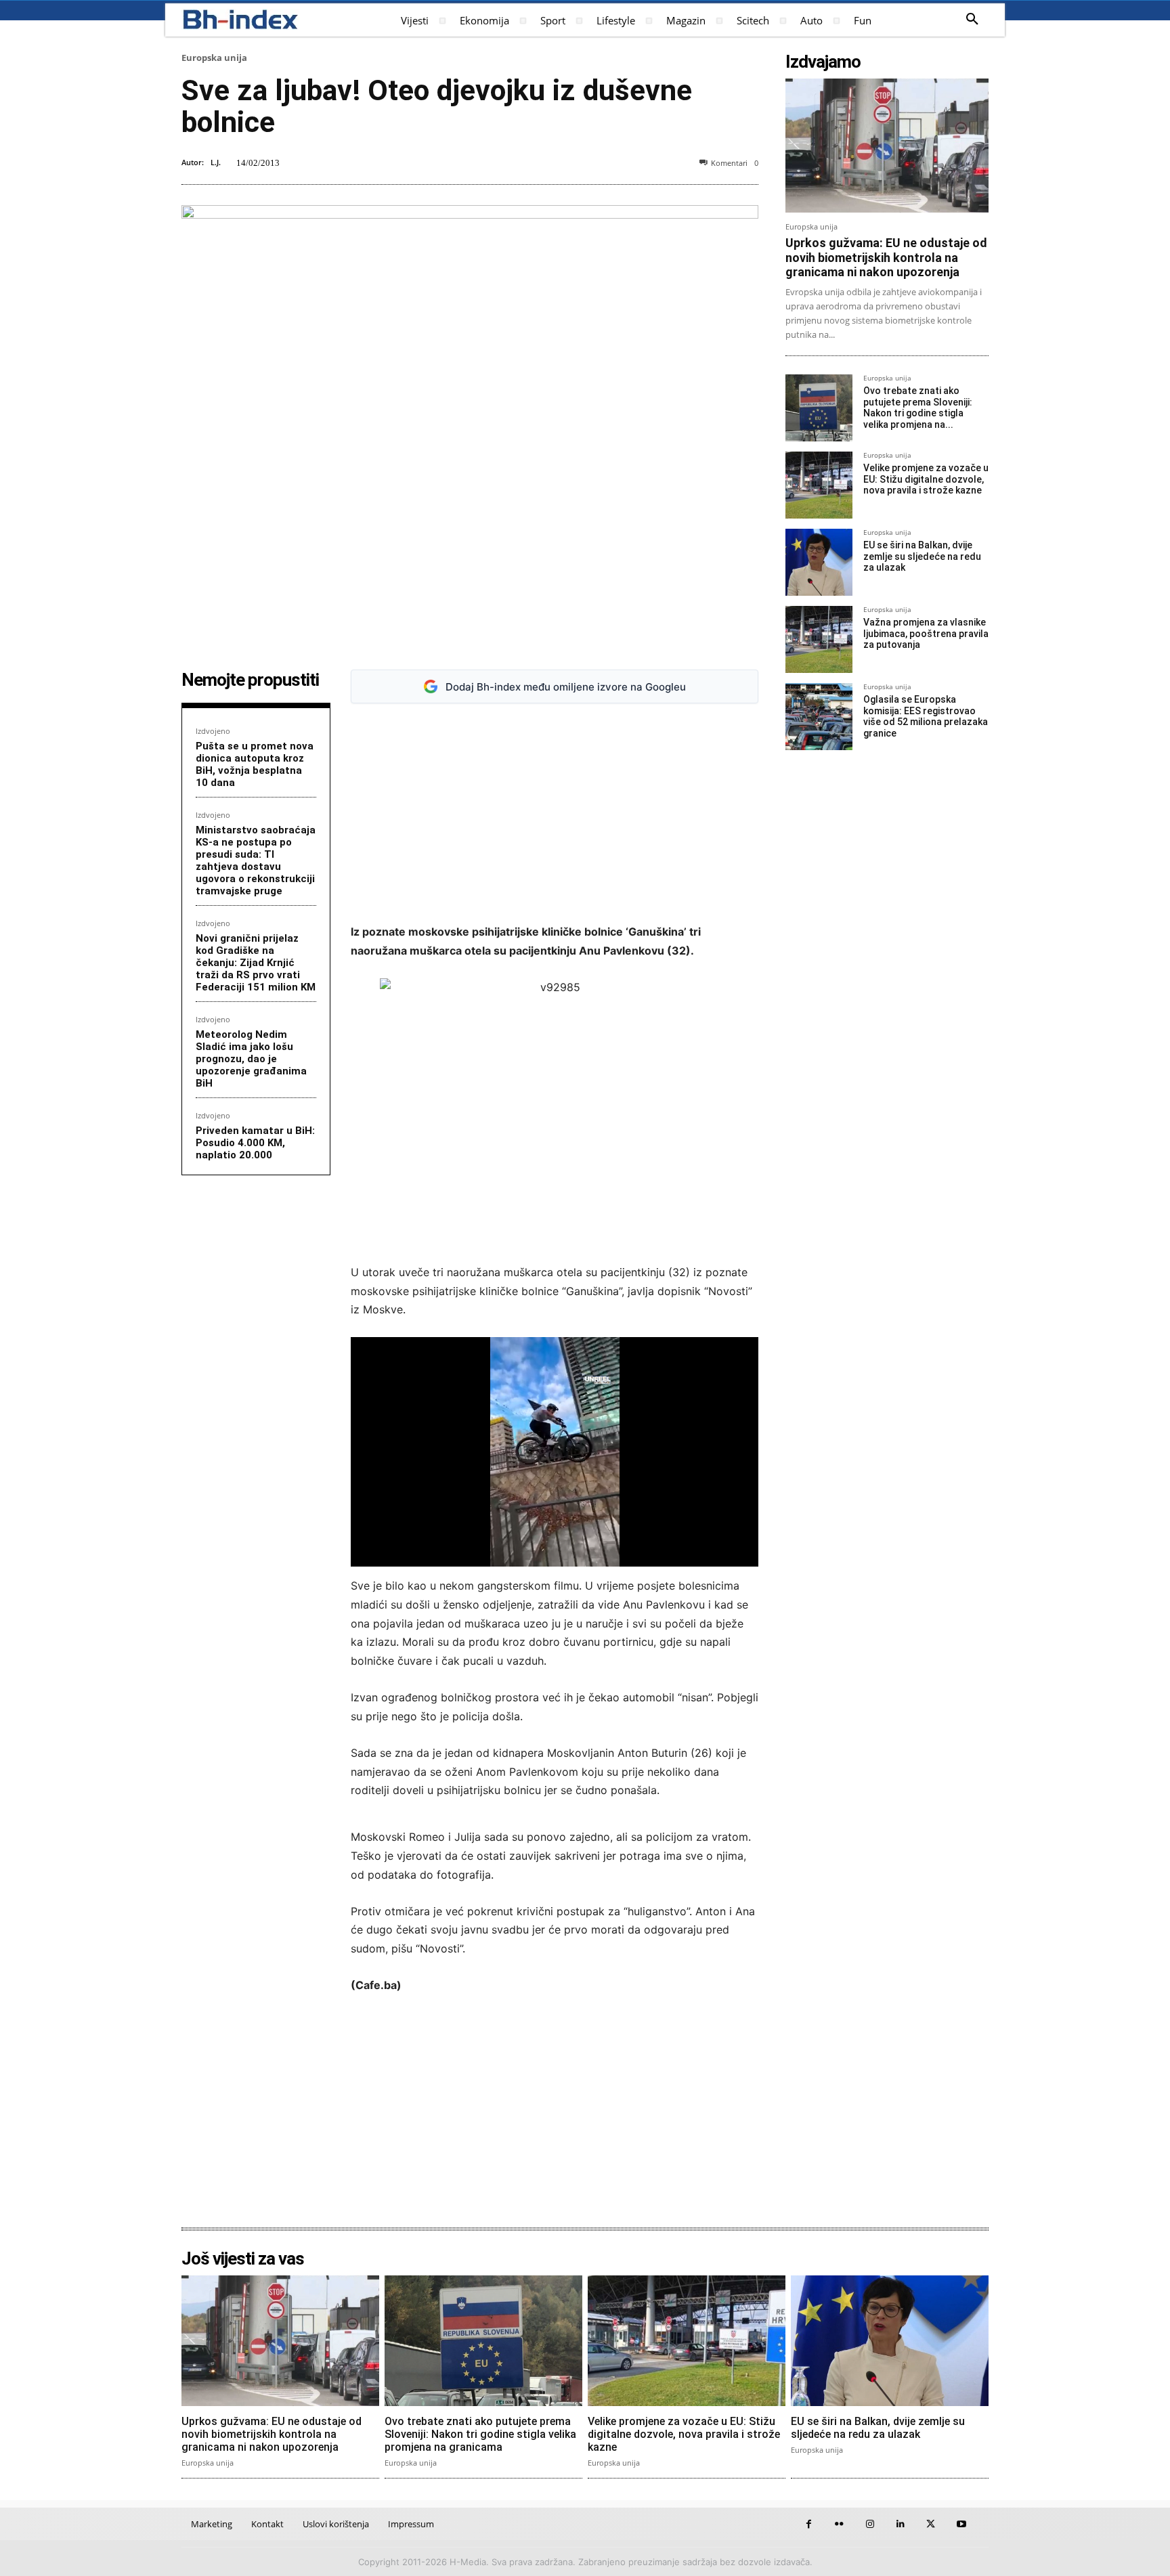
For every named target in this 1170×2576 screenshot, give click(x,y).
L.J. (216, 162)
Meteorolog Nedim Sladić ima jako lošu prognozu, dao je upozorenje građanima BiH (251, 1059)
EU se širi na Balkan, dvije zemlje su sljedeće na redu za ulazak (922, 556)
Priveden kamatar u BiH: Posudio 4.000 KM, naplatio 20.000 (255, 1143)
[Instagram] (870, 2524)
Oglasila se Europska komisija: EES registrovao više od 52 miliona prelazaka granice (926, 716)
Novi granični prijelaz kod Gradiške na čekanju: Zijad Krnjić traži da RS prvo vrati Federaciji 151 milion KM (256, 963)
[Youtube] (961, 2524)
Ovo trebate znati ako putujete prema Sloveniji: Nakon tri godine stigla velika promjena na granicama (480, 2434)
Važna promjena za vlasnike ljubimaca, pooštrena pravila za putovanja (926, 634)
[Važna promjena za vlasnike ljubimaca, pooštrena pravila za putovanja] (819, 639)
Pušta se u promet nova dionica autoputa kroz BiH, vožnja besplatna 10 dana (255, 764)
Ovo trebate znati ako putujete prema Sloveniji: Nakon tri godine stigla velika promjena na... (918, 408)
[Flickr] (839, 2524)
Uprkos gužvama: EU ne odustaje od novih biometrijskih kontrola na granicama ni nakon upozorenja (886, 257)
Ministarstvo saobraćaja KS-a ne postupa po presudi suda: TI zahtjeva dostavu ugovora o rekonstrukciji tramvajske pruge (256, 860)
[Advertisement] (555, 814)
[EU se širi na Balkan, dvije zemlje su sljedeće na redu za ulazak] (819, 562)
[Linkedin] (900, 2524)
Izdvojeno (213, 731)
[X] (931, 2524)
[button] (972, 20)
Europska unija (214, 58)
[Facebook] (809, 2524)
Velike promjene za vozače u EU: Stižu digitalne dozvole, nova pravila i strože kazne (926, 479)
